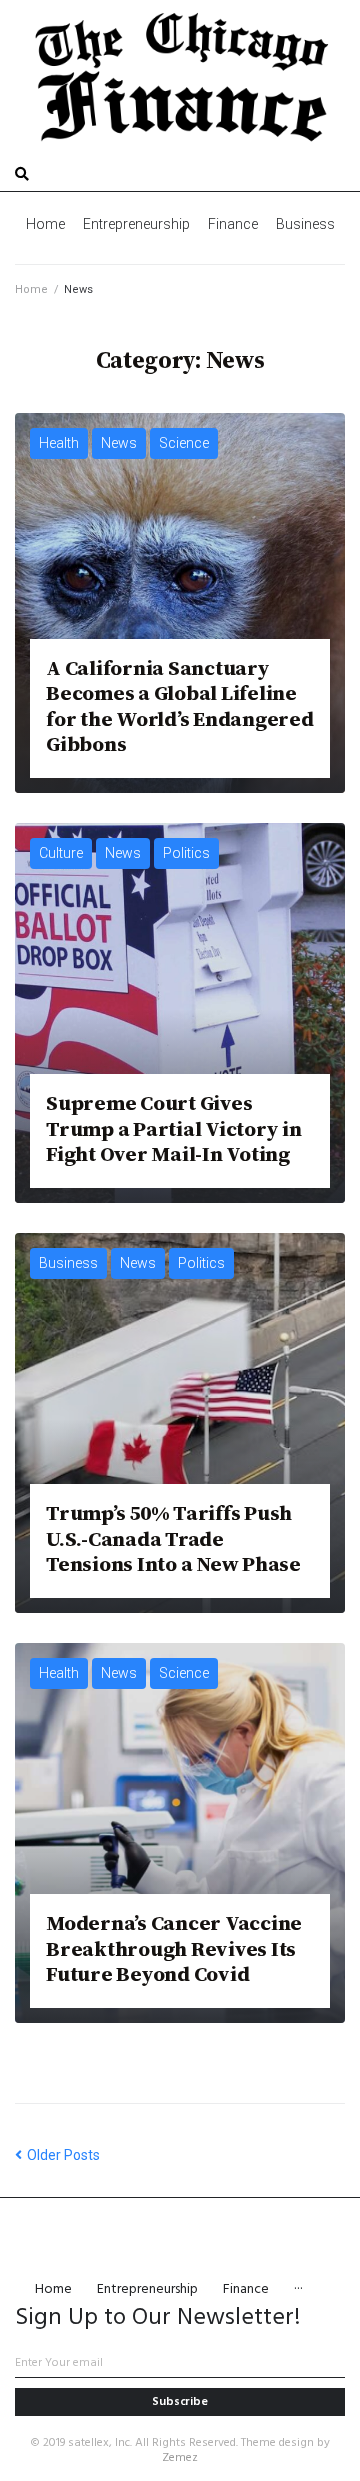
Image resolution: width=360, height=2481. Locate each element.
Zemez (180, 2458)
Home (31, 289)
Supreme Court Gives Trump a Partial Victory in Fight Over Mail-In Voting (174, 1128)
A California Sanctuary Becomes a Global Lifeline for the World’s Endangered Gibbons (180, 705)
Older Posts (57, 2155)
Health (59, 443)
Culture (61, 853)
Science (184, 443)
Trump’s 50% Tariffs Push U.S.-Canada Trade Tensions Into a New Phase (173, 1538)
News (119, 443)
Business (68, 1263)
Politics (186, 853)
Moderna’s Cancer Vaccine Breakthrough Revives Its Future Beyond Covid (174, 1948)
